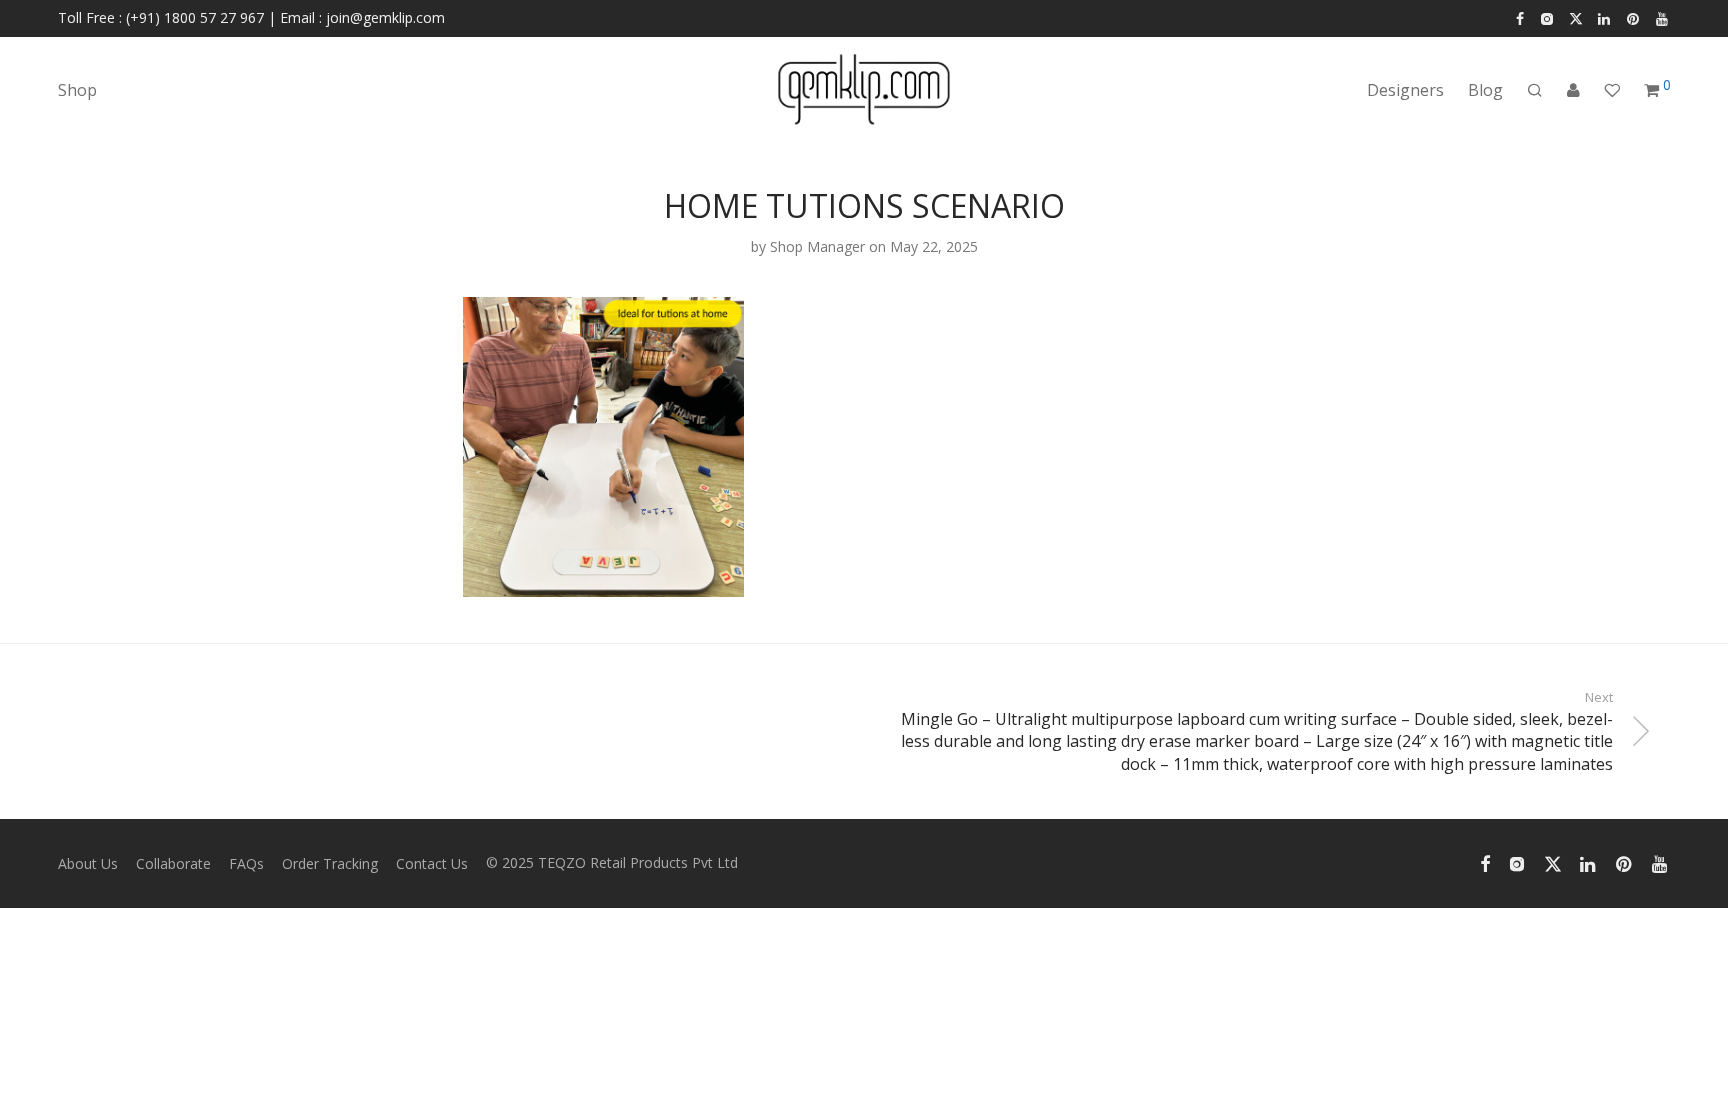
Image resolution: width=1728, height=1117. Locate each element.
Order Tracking (330, 863)
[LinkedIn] (1605, 17)
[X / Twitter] (1576, 17)
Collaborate (173, 863)
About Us (88, 863)
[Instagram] (1546, 17)
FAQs (246, 863)
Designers (1405, 90)
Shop (77, 90)
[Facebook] (1520, 17)
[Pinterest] (1634, 17)
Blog (1485, 90)
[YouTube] (1663, 17)
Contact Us (432, 863)
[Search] (1535, 90)
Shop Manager (817, 246)
